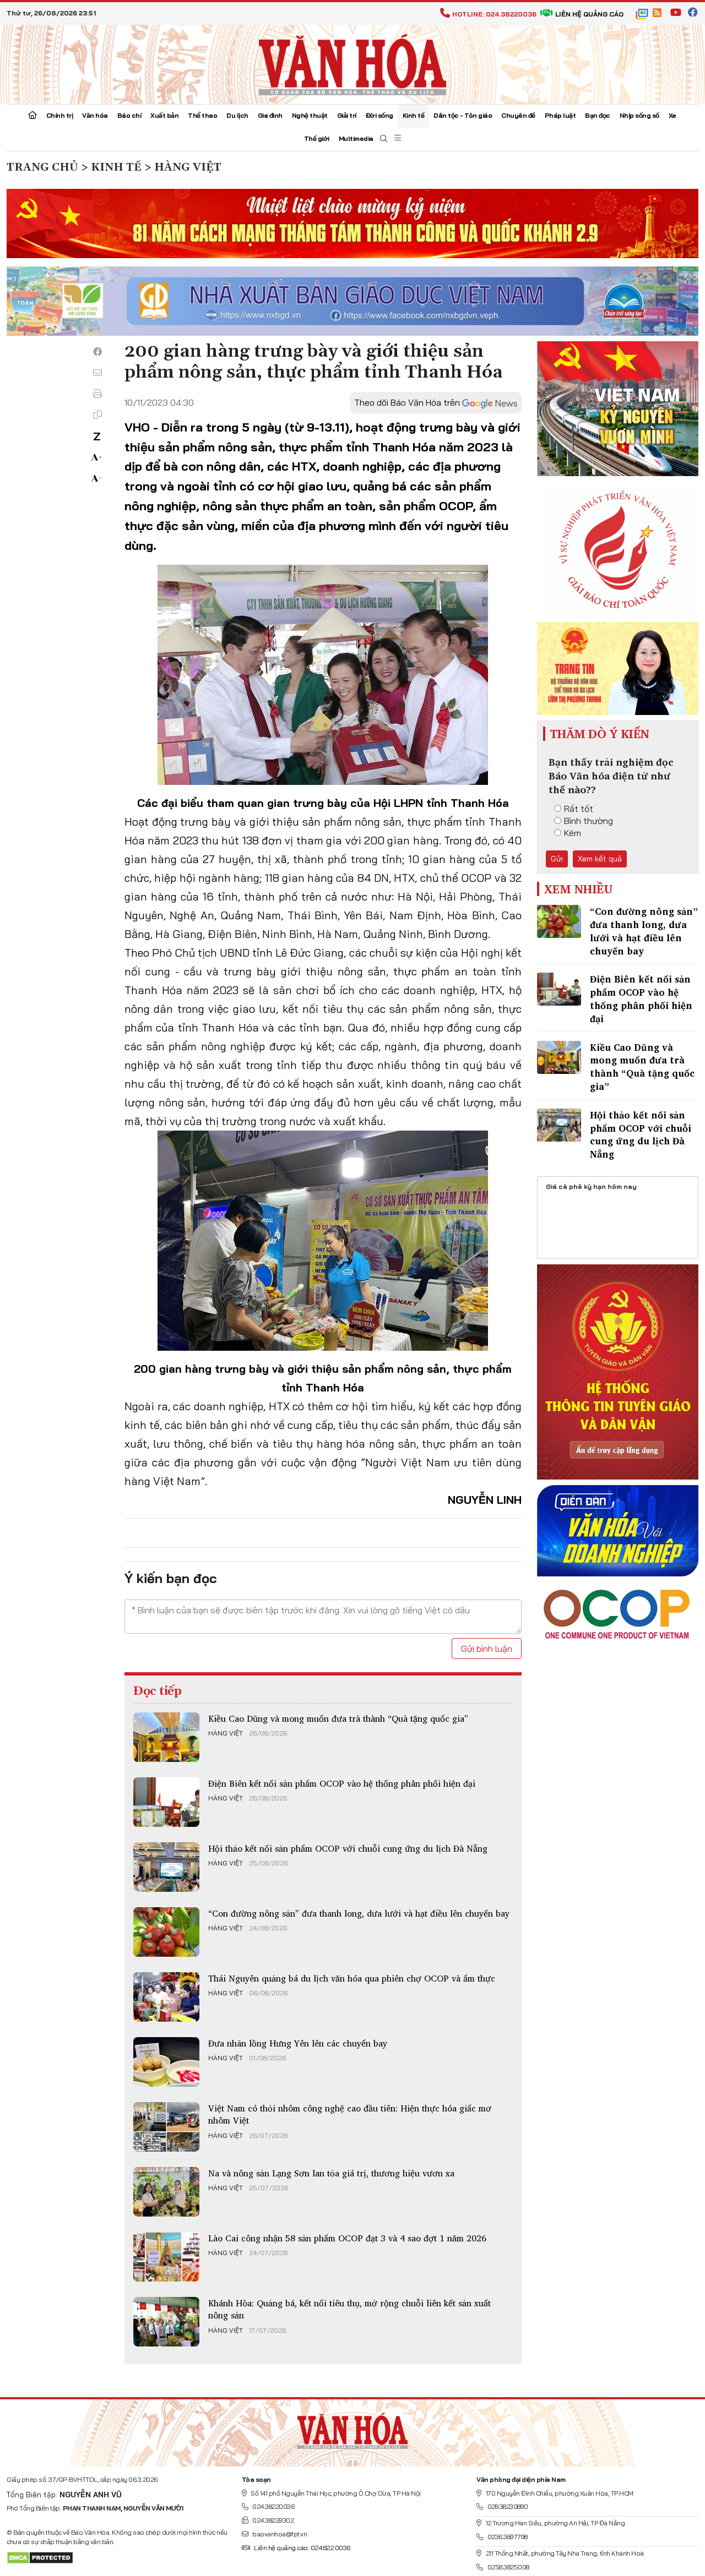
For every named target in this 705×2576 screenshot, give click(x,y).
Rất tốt (579, 809)
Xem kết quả (600, 859)
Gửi (557, 859)
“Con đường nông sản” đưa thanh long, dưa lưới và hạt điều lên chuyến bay (359, 1913)
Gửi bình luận (487, 1649)
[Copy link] (97, 414)
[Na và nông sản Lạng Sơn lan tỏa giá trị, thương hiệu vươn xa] (166, 2192)
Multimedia (356, 138)
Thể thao (202, 115)
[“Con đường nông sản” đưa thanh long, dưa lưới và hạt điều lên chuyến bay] (166, 1932)
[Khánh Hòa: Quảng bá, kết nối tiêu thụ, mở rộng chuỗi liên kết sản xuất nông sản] (166, 2322)
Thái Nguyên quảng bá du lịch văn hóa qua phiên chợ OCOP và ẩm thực (352, 1978)
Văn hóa (95, 115)
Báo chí (129, 115)
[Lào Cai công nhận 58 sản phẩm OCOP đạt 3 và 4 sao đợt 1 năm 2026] (166, 2257)
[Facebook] (97, 352)
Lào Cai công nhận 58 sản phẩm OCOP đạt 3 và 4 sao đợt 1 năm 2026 (347, 2238)
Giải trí (347, 115)
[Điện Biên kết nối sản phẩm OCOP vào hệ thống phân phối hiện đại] (166, 1802)
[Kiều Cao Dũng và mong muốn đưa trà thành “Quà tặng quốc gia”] (166, 1737)
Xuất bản (164, 115)
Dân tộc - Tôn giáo (463, 115)
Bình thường (589, 821)
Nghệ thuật (310, 115)
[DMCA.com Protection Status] (40, 2557)
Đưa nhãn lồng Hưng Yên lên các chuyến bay (298, 2043)
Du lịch (237, 115)
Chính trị (60, 115)
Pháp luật (560, 115)
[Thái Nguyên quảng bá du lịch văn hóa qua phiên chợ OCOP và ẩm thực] (166, 1997)
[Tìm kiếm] (384, 139)
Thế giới (317, 138)
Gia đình (270, 115)
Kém (573, 833)
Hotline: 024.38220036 (494, 14)
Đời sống (379, 115)
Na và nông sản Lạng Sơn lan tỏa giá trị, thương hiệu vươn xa (331, 2173)
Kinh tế (414, 115)
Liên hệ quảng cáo (589, 14)
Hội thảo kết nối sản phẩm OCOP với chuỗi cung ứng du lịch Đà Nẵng (348, 1848)
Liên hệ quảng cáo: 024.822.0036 (302, 2548)
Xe (673, 115)
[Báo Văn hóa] (352, 63)
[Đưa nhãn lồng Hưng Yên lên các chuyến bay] (166, 2062)
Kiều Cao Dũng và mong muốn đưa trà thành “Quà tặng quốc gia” (338, 1718)
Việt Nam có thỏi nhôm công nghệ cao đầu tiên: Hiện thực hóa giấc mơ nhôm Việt (350, 2114)
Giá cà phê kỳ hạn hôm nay (591, 1186)
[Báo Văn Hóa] (352, 2428)
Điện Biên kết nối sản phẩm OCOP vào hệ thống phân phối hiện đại (342, 1783)
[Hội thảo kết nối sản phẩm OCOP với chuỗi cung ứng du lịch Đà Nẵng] (166, 1867)
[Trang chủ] (32, 116)
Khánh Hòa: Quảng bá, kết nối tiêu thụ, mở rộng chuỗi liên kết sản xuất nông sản (349, 2309)
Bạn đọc (598, 115)
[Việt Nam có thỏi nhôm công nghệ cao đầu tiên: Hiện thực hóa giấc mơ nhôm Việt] (166, 2127)
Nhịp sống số (639, 115)
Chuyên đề (518, 115)
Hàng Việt (226, 1733)
